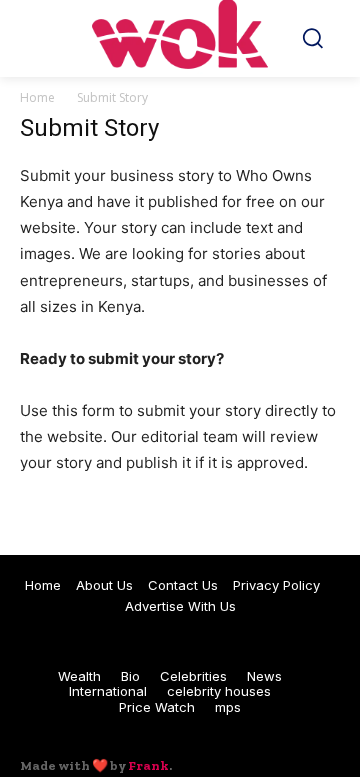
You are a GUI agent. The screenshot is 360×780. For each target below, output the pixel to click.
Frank (148, 765)
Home (37, 97)
